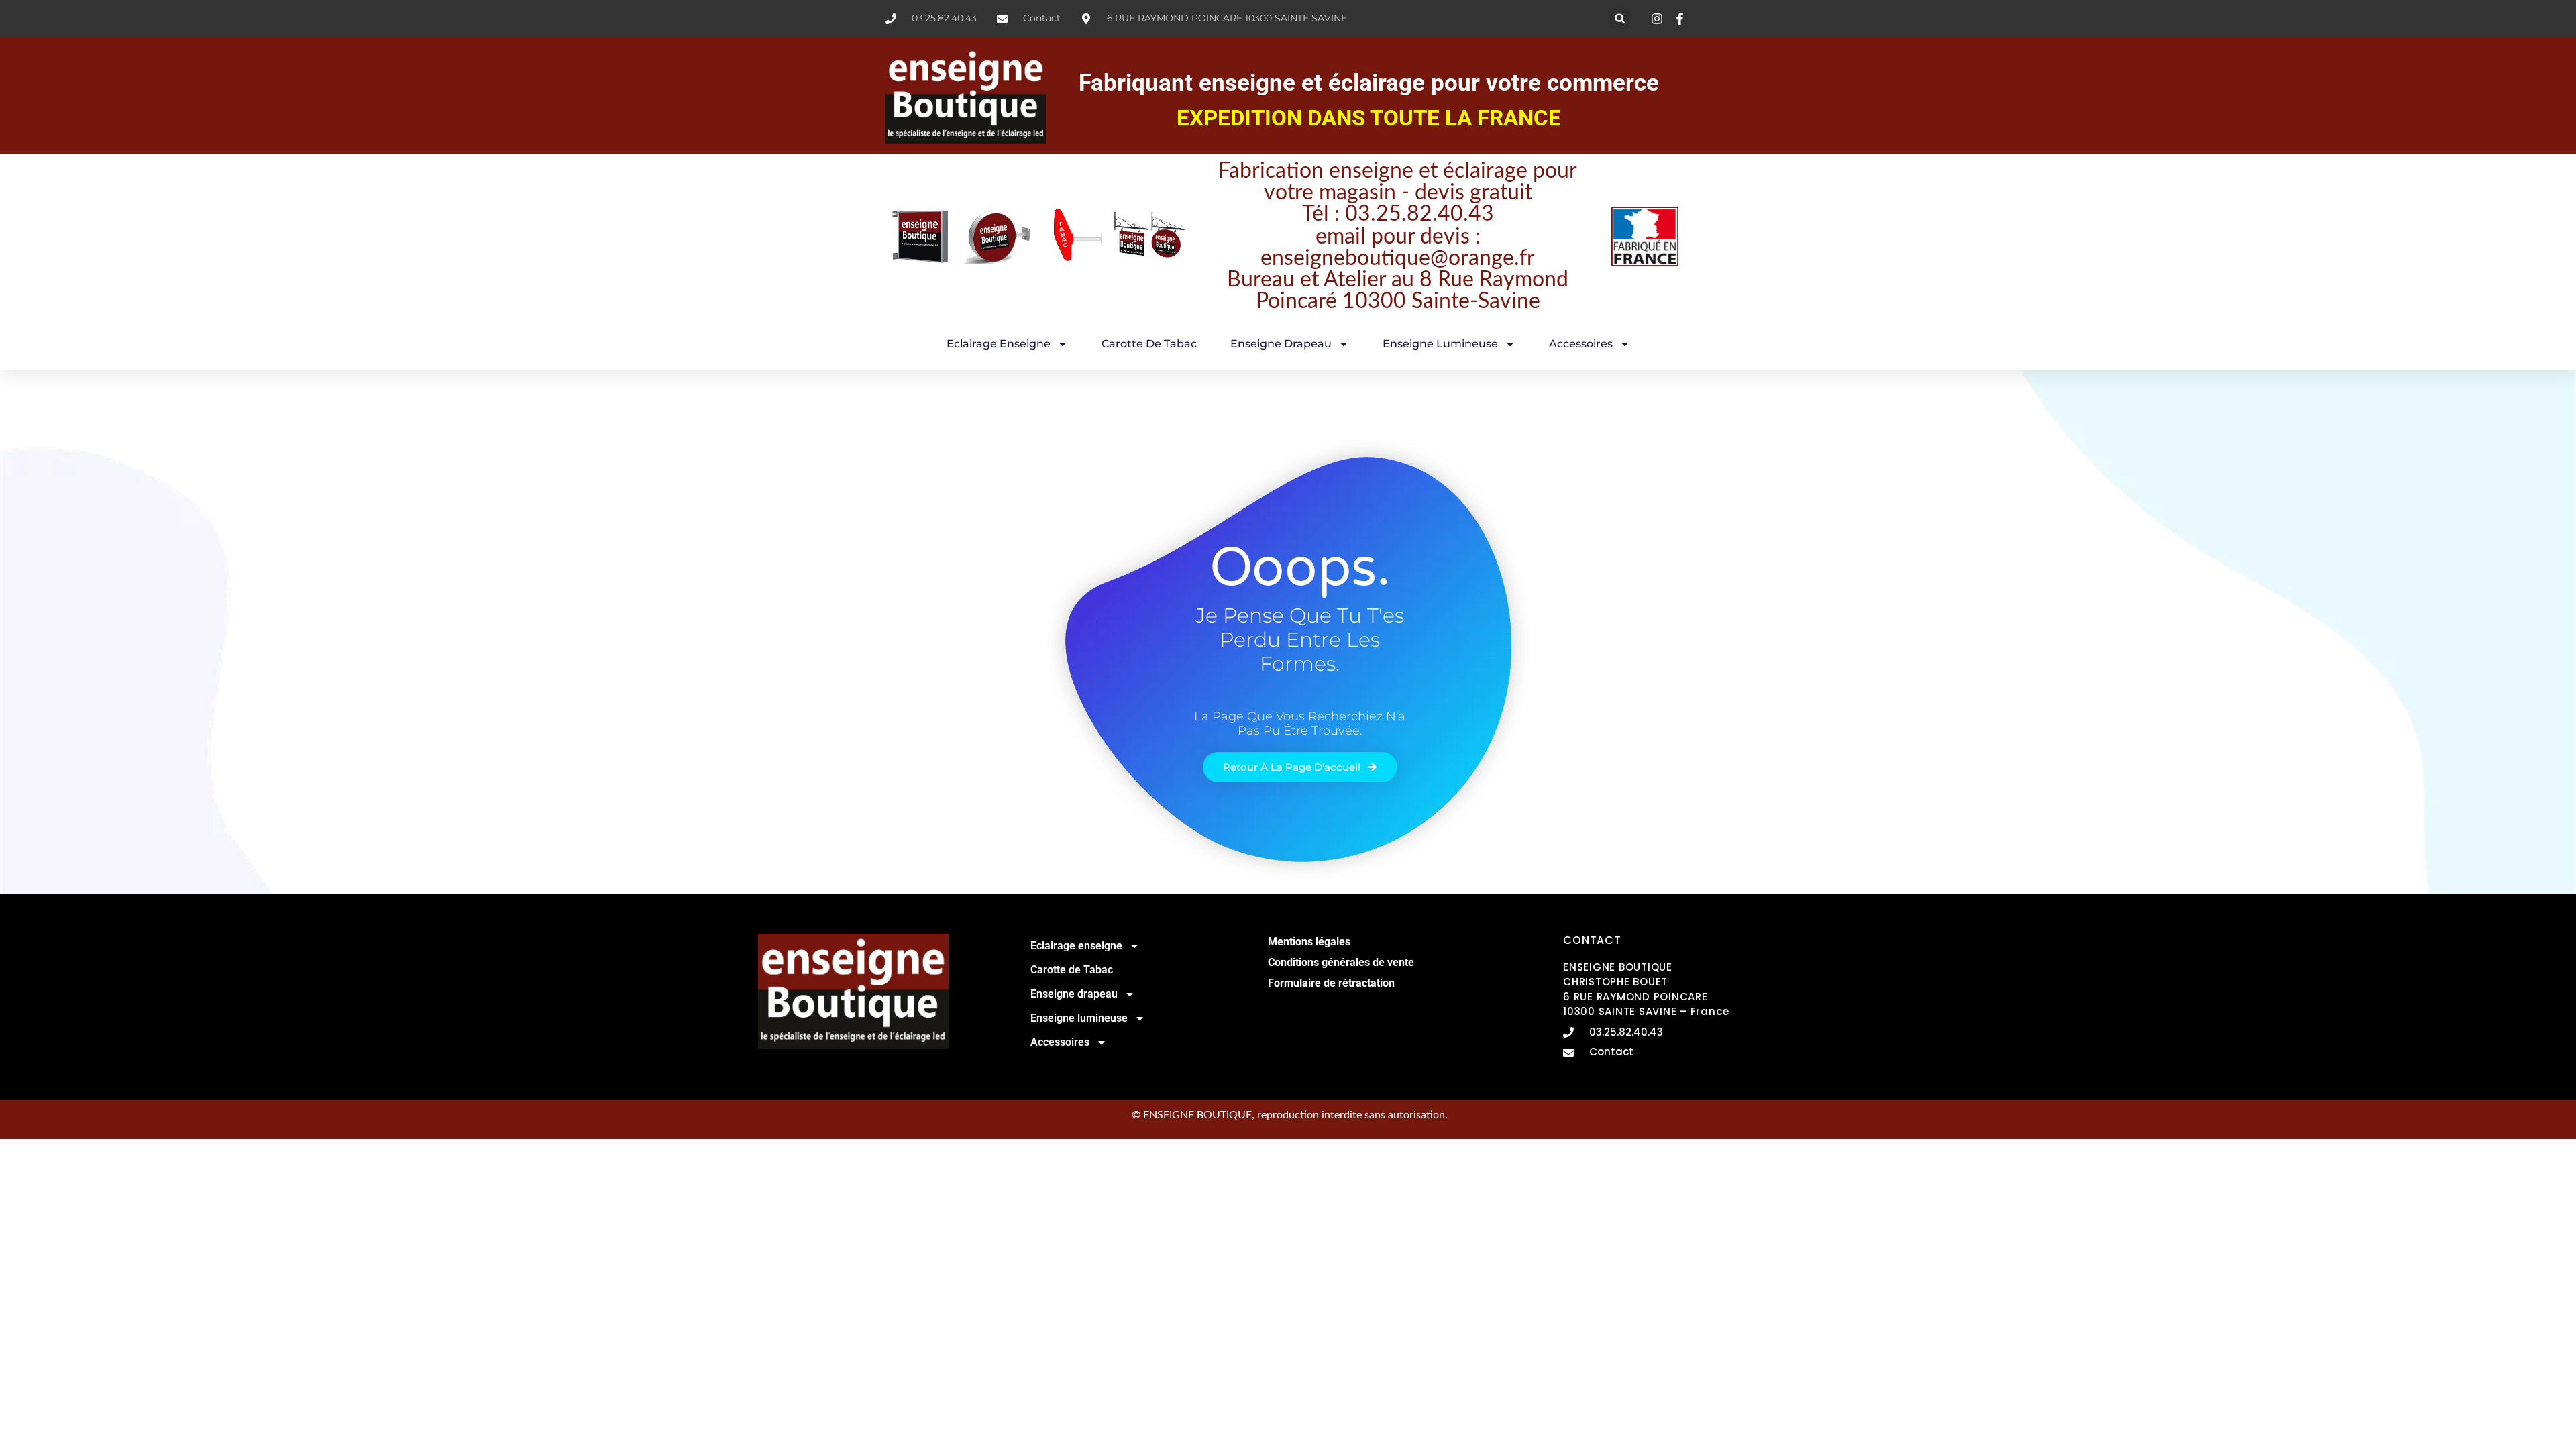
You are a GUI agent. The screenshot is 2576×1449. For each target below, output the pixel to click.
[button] (1620, 18)
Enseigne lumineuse (1440, 344)
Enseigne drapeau (1281, 344)
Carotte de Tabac (1149, 344)
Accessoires (1581, 344)
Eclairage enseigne (999, 344)
